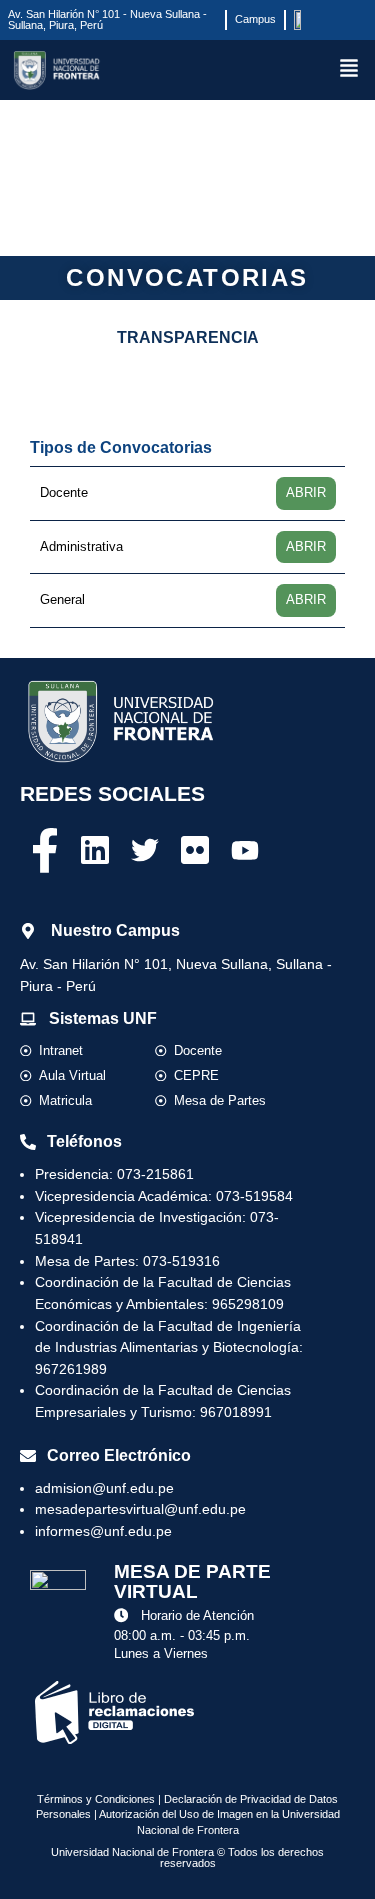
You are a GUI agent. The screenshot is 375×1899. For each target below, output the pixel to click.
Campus (255, 19)
